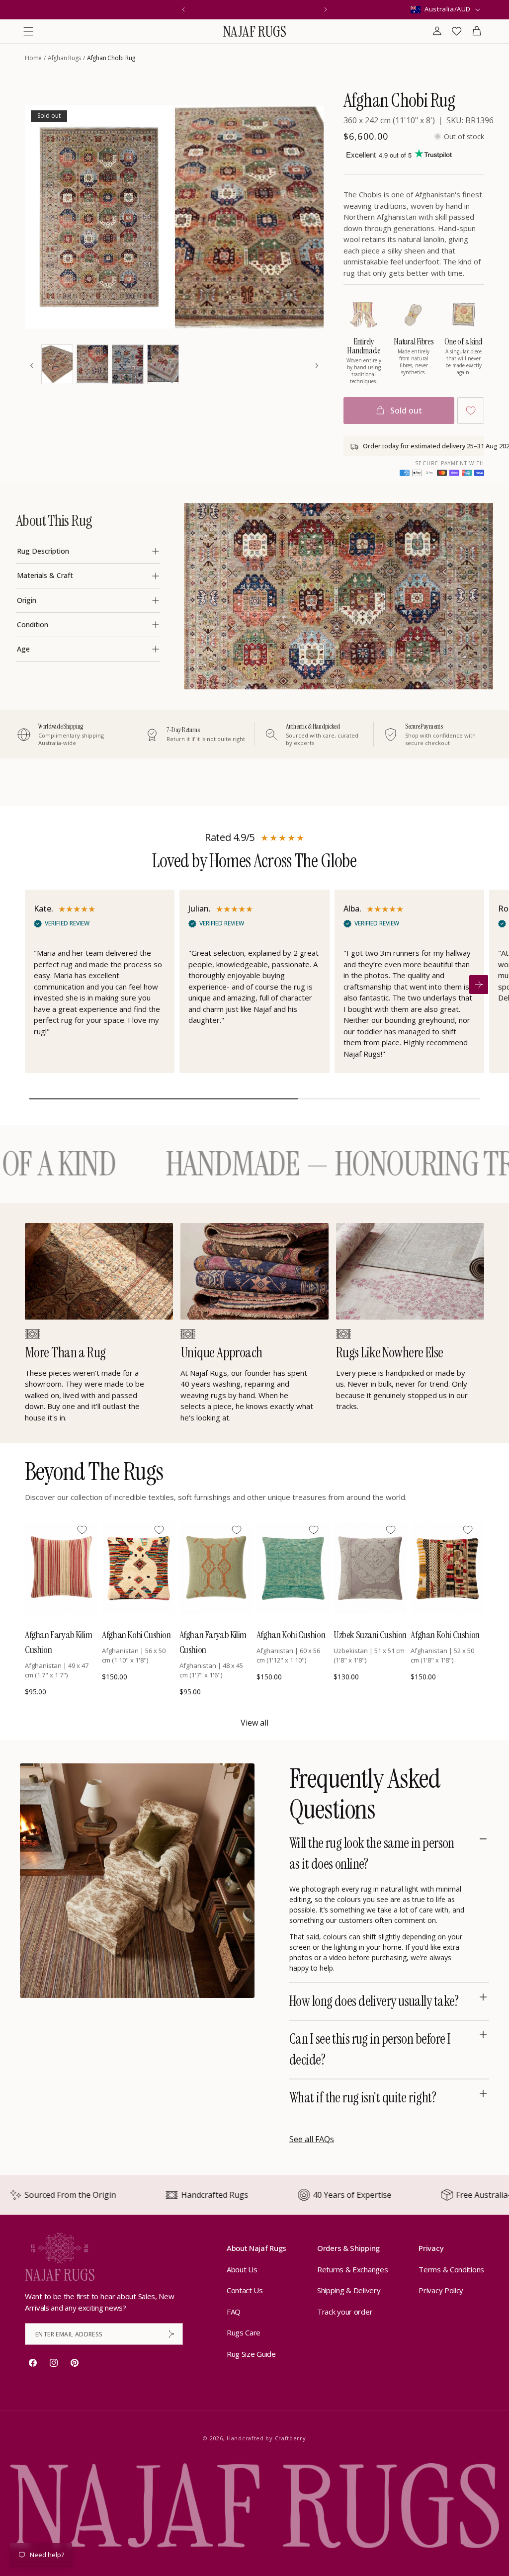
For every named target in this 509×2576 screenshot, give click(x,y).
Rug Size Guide (251, 2354)
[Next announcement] (326, 9)
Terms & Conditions (451, 2269)
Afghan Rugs (64, 58)
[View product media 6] (163, 364)
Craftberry (291, 2438)
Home (33, 58)
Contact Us (245, 2290)
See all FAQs (312, 2139)
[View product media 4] (92, 364)
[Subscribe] (171, 2334)
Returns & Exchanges (352, 2269)
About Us (242, 2269)
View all (254, 1723)
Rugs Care (244, 2332)
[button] (28, 31)
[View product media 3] (57, 364)
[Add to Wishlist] (471, 411)
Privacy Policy (441, 2290)
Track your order (345, 2312)
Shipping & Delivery (349, 2290)
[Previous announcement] (183, 9)
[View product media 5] (128, 364)
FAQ (234, 2312)
